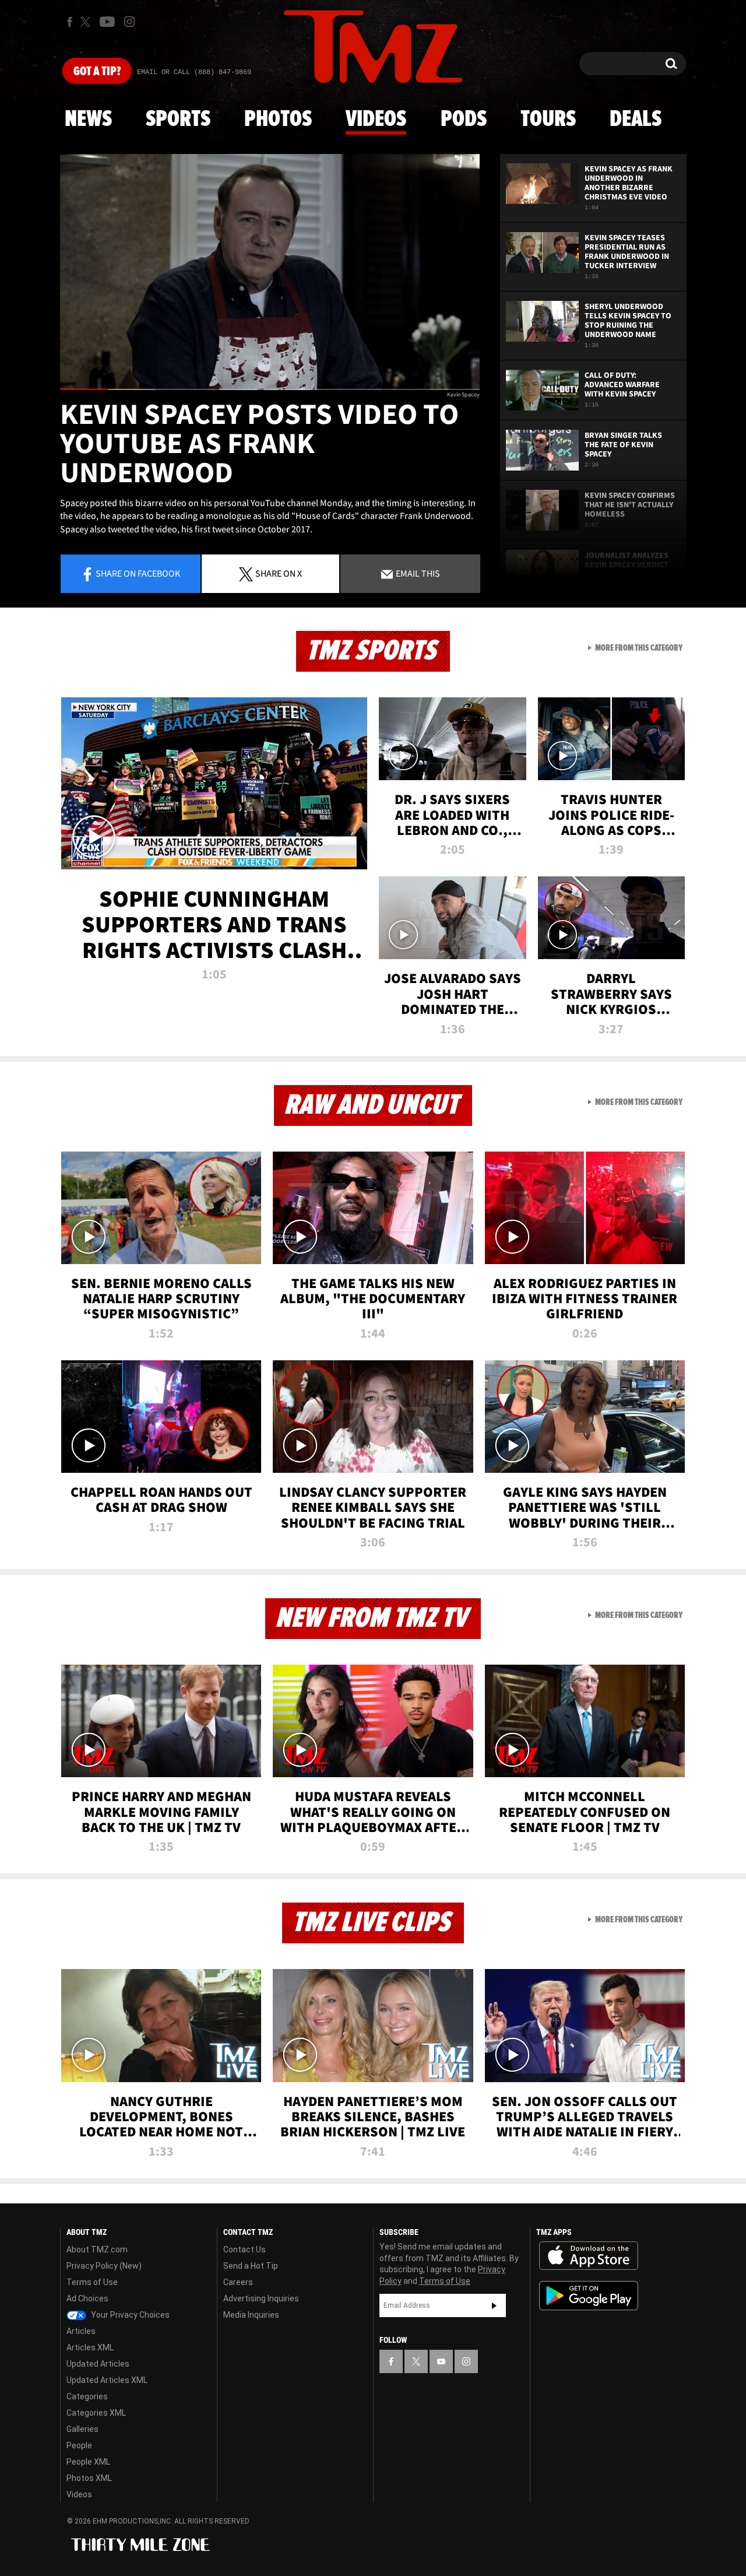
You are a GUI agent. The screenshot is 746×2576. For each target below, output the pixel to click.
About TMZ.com (97, 2249)
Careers (238, 2282)
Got (97, 72)
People (79, 2445)
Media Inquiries (251, 2315)
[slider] (270, 389)
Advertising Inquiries (261, 2298)
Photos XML (89, 2478)
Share (138, 573)
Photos (278, 120)
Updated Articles (98, 2364)
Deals (636, 120)
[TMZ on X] (87, 22)
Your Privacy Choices (129, 2315)
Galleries (82, 2429)
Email (417, 573)
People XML (88, 2462)
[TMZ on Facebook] (70, 22)
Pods (464, 120)
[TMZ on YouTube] (441, 2361)
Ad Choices (87, 2298)
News (88, 120)
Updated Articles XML (107, 2380)
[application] (270, 272)
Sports (178, 120)
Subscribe (494, 2305)
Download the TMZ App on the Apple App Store (589, 2256)
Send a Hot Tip (251, 2266)
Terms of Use (92, 2282)
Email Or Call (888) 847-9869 (194, 72)
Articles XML (90, 2347)
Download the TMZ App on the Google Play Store (589, 2296)
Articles (81, 2331)
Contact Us (244, 2249)
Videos (376, 120)
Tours (548, 120)
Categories (87, 2396)
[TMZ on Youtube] (107, 22)
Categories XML (96, 2413)
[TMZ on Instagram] (129, 22)
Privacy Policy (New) (104, 2266)
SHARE (279, 573)
